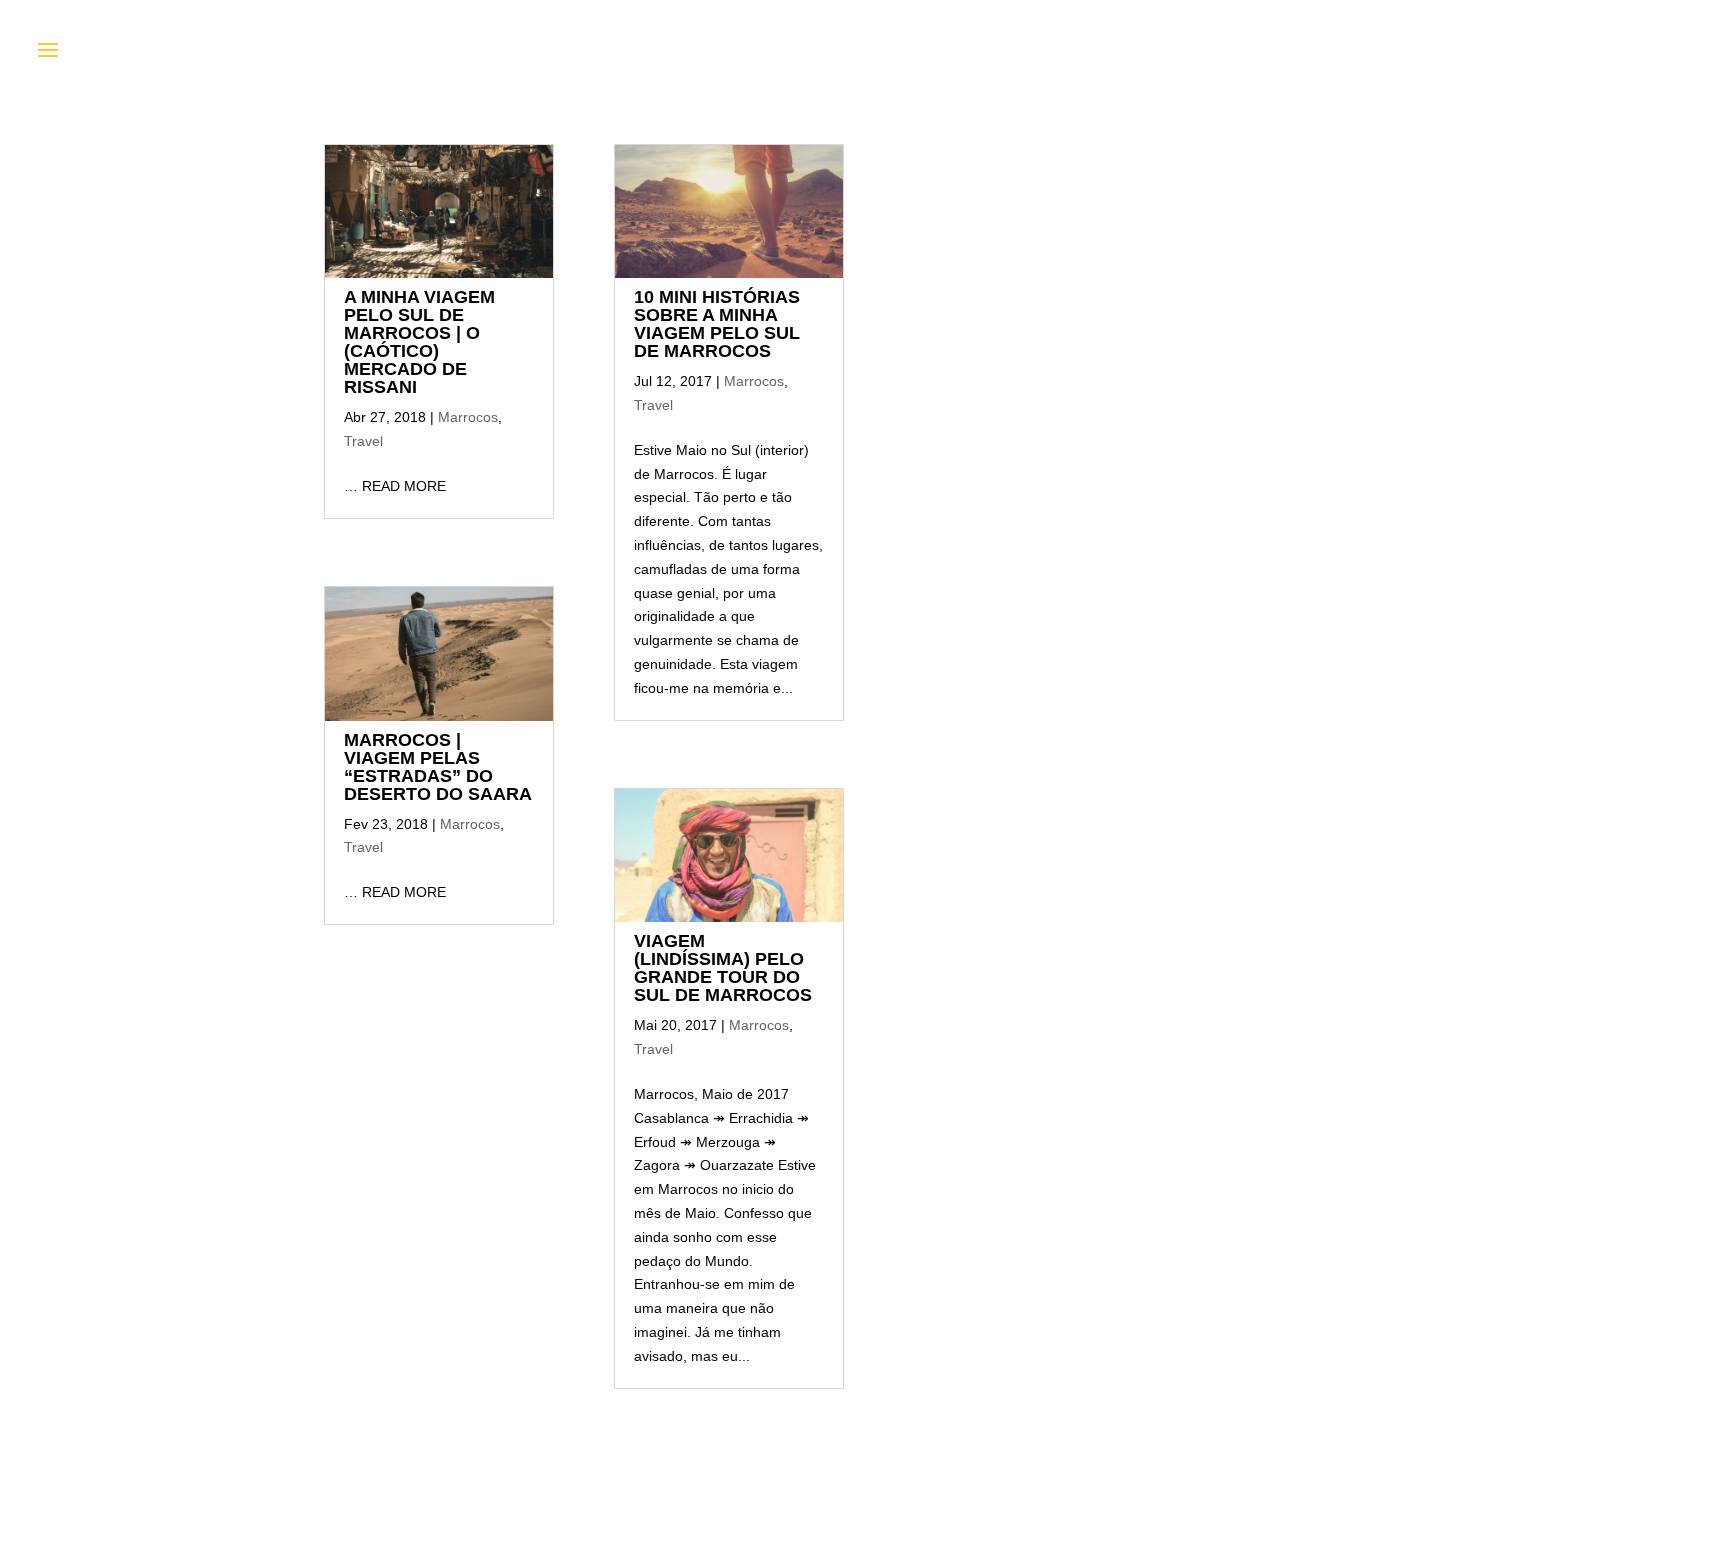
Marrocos (468, 417)
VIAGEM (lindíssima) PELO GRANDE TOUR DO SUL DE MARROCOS (723, 968)
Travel (363, 441)
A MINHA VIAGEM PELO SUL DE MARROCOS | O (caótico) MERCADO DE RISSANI (419, 342)
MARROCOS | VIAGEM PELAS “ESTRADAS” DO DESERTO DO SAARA (438, 767)
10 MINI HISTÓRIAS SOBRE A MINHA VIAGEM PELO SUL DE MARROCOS (717, 324)
